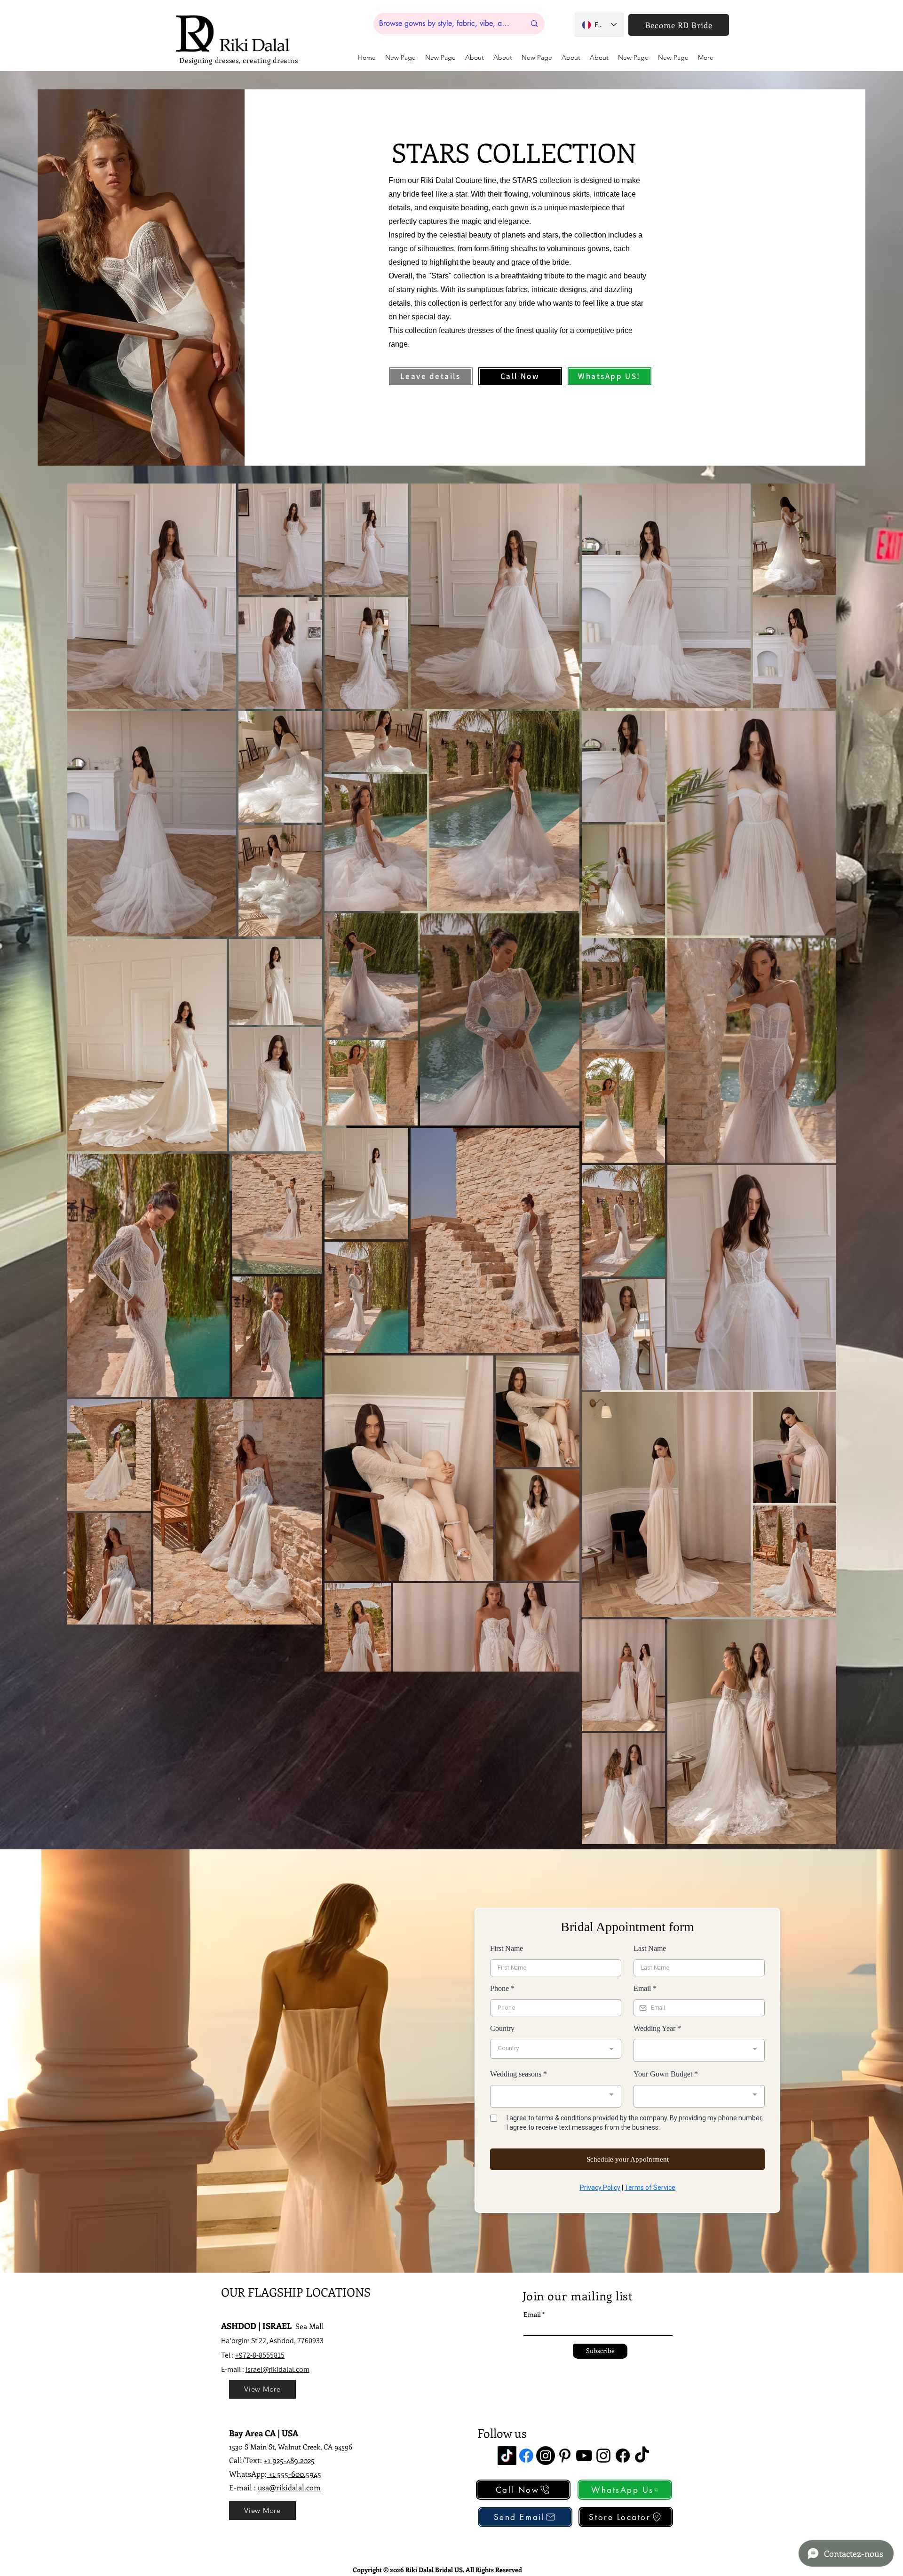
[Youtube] (584, 2456)
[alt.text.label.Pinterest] (565, 2456)
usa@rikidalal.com (289, 2487)
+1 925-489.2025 (289, 2460)
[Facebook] (526, 2456)
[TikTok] (507, 2456)
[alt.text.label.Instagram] (603, 2456)
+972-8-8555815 (260, 2355)
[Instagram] (546, 2456)
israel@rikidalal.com (277, 2369)
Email (532, 2314)
